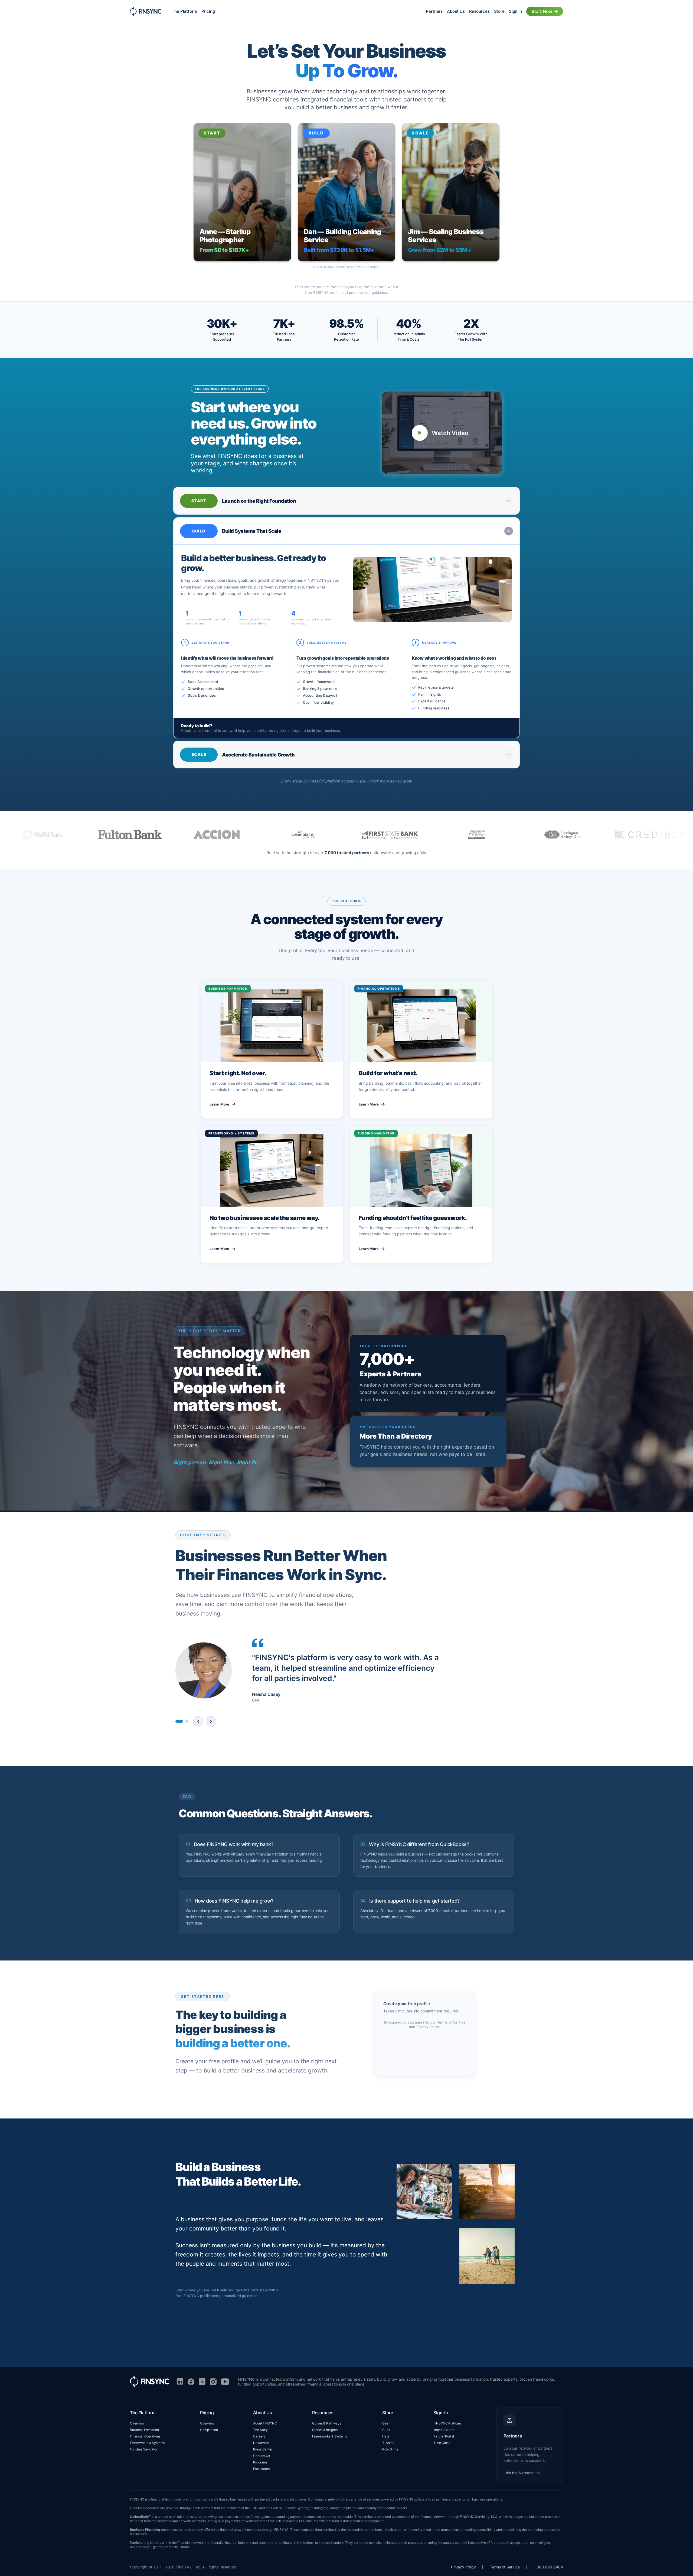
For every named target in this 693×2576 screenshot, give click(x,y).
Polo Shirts (390, 2449)
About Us (456, 11)
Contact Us (261, 2456)
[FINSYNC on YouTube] (225, 2382)
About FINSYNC (265, 2423)
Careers (259, 2436)
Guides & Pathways (327, 2423)
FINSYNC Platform (447, 2423)
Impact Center (444, 2430)
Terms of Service (451, 2022)
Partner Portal (444, 2436)
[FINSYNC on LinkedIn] (180, 2382)
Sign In (515, 11)
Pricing (208, 11)
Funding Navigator (144, 2449)
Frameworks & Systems (147, 2443)
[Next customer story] (211, 1721)
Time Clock (442, 2443)
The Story (260, 2430)
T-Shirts (388, 2443)
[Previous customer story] (198, 1721)
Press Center (263, 2449)
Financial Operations (145, 2436)
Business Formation (144, 2430)
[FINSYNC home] (145, 11)
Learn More (220, 1104)
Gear (386, 2423)
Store (499, 11)
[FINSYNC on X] (202, 2382)
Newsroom (261, 2443)
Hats (386, 2436)
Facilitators (261, 2469)
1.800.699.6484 (548, 2567)
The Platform (184, 11)
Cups (386, 2430)
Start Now (542, 11)
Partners (434, 11)
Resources (479, 11)
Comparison (209, 2430)
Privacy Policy (428, 2027)
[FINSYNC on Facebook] (191, 2382)
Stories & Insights (325, 2430)
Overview (137, 2423)
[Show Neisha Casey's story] (179, 1721)
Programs (260, 2462)
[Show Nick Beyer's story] (187, 1721)
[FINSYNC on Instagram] (213, 2382)
